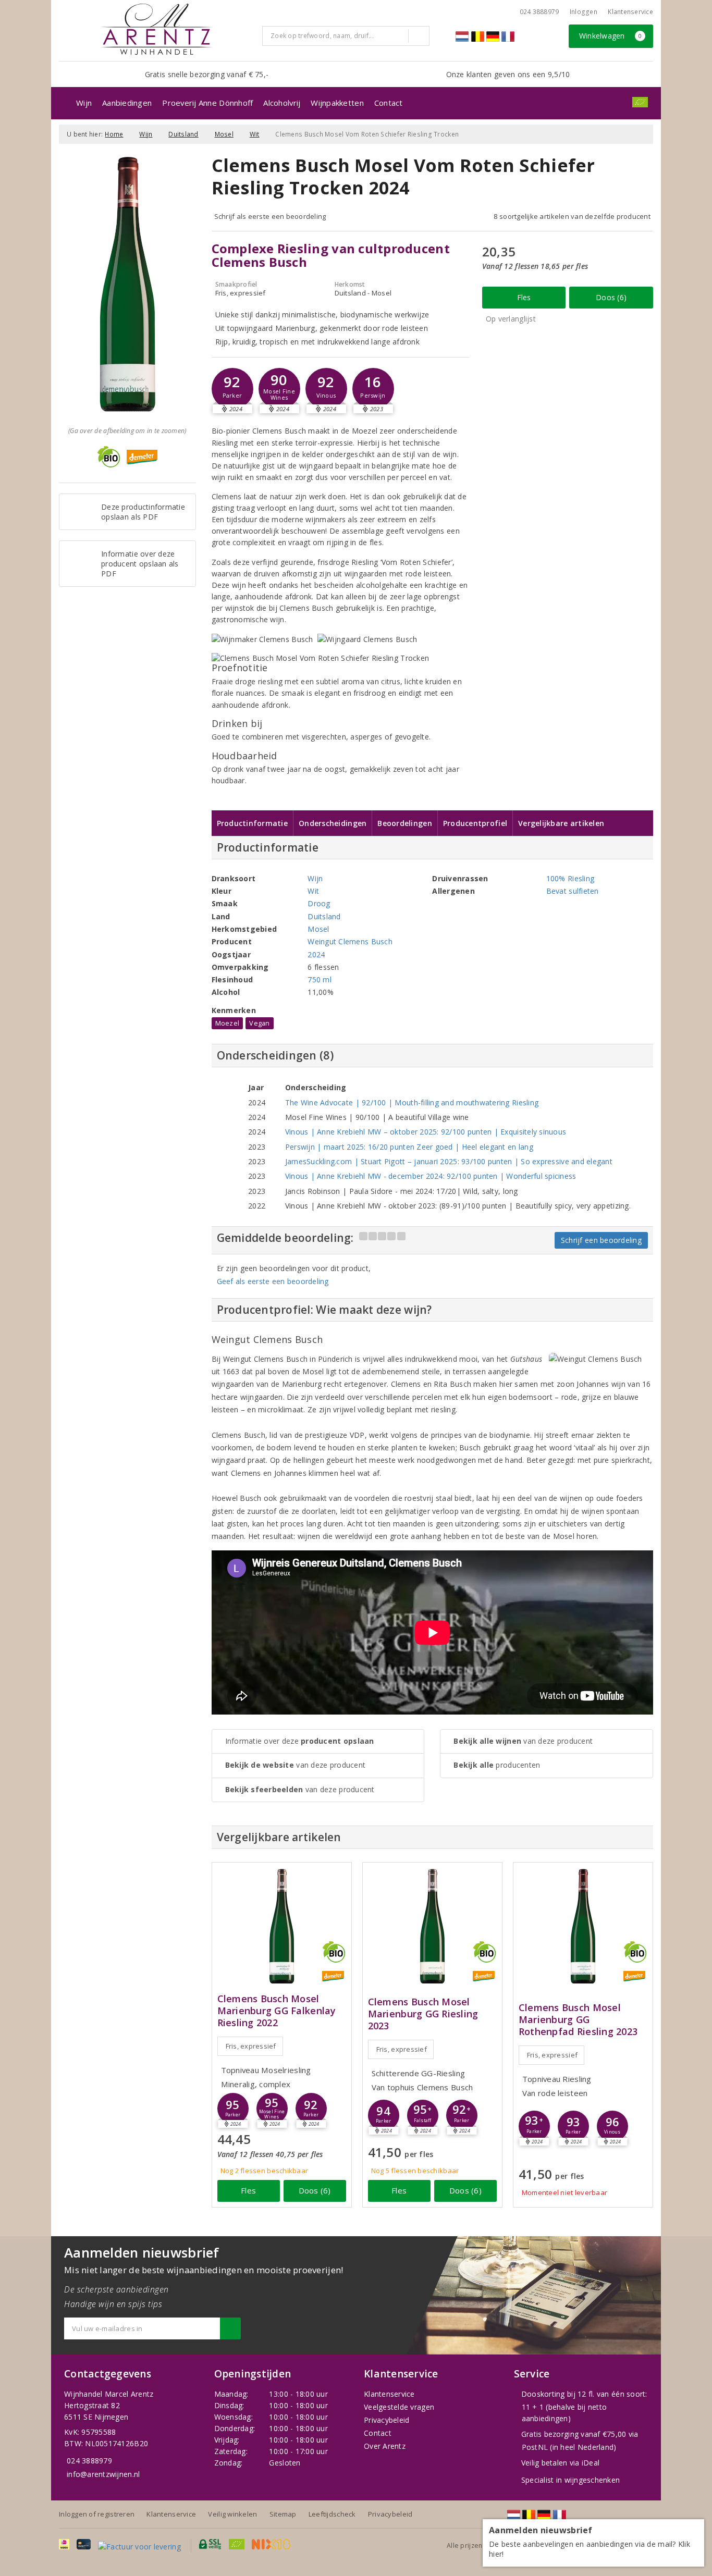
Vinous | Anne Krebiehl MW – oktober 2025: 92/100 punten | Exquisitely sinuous (426, 1132)
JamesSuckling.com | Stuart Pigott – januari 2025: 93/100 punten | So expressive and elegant (449, 1161)
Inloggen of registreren (97, 2514)
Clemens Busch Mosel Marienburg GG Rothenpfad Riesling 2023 (578, 2020)
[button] (232, 389)
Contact (389, 103)
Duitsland (183, 134)
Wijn (84, 103)
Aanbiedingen (127, 103)
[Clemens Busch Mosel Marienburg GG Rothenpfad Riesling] (583, 1926)
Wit (255, 134)
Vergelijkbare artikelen (561, 823)
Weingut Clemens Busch (350, 941)
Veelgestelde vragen (399, 2407)
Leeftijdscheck (332, 2514)
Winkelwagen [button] (611, 36)
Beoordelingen (404, 823)
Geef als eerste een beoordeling (273, 1281)
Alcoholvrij (282, 103)
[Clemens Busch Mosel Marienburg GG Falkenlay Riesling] (282, 1926)
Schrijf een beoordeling (601, 1240)
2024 (316, 954)
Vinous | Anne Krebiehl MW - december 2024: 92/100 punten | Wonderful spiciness (431, 1176)
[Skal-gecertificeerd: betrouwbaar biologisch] (640, 102)
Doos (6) (611, 297)
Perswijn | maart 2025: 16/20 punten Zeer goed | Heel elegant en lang (409, 1147)
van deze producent (296, 1765)
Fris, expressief (251, 2046)
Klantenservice (630, 12)
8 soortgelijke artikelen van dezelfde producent (572, 216)
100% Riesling (570, 878)
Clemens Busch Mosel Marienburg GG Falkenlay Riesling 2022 (277, 2011)
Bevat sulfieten (573, 891)
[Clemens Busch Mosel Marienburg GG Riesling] (432, 1926)
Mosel (224, 134)
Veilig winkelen (232, 2514)
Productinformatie (253, 823)
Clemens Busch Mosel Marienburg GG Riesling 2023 (423, 2014)
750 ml (320, 979)
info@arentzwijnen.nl (103, 2474)
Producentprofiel (475, 823)
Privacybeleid (386, 2420)
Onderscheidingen (333, 823)
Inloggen (584, 12)
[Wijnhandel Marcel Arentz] (157, 29)
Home (114, 134)
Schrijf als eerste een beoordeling (270, 216)
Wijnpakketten (337, 103)
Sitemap (283, 2514)
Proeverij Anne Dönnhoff (207, 103)
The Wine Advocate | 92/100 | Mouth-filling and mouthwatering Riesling (412, 1102)
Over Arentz (385, 2446)
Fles (524, 297)
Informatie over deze (300, 1741)
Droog (319, 903)
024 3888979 (89, 2461)
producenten (497, 1765)
